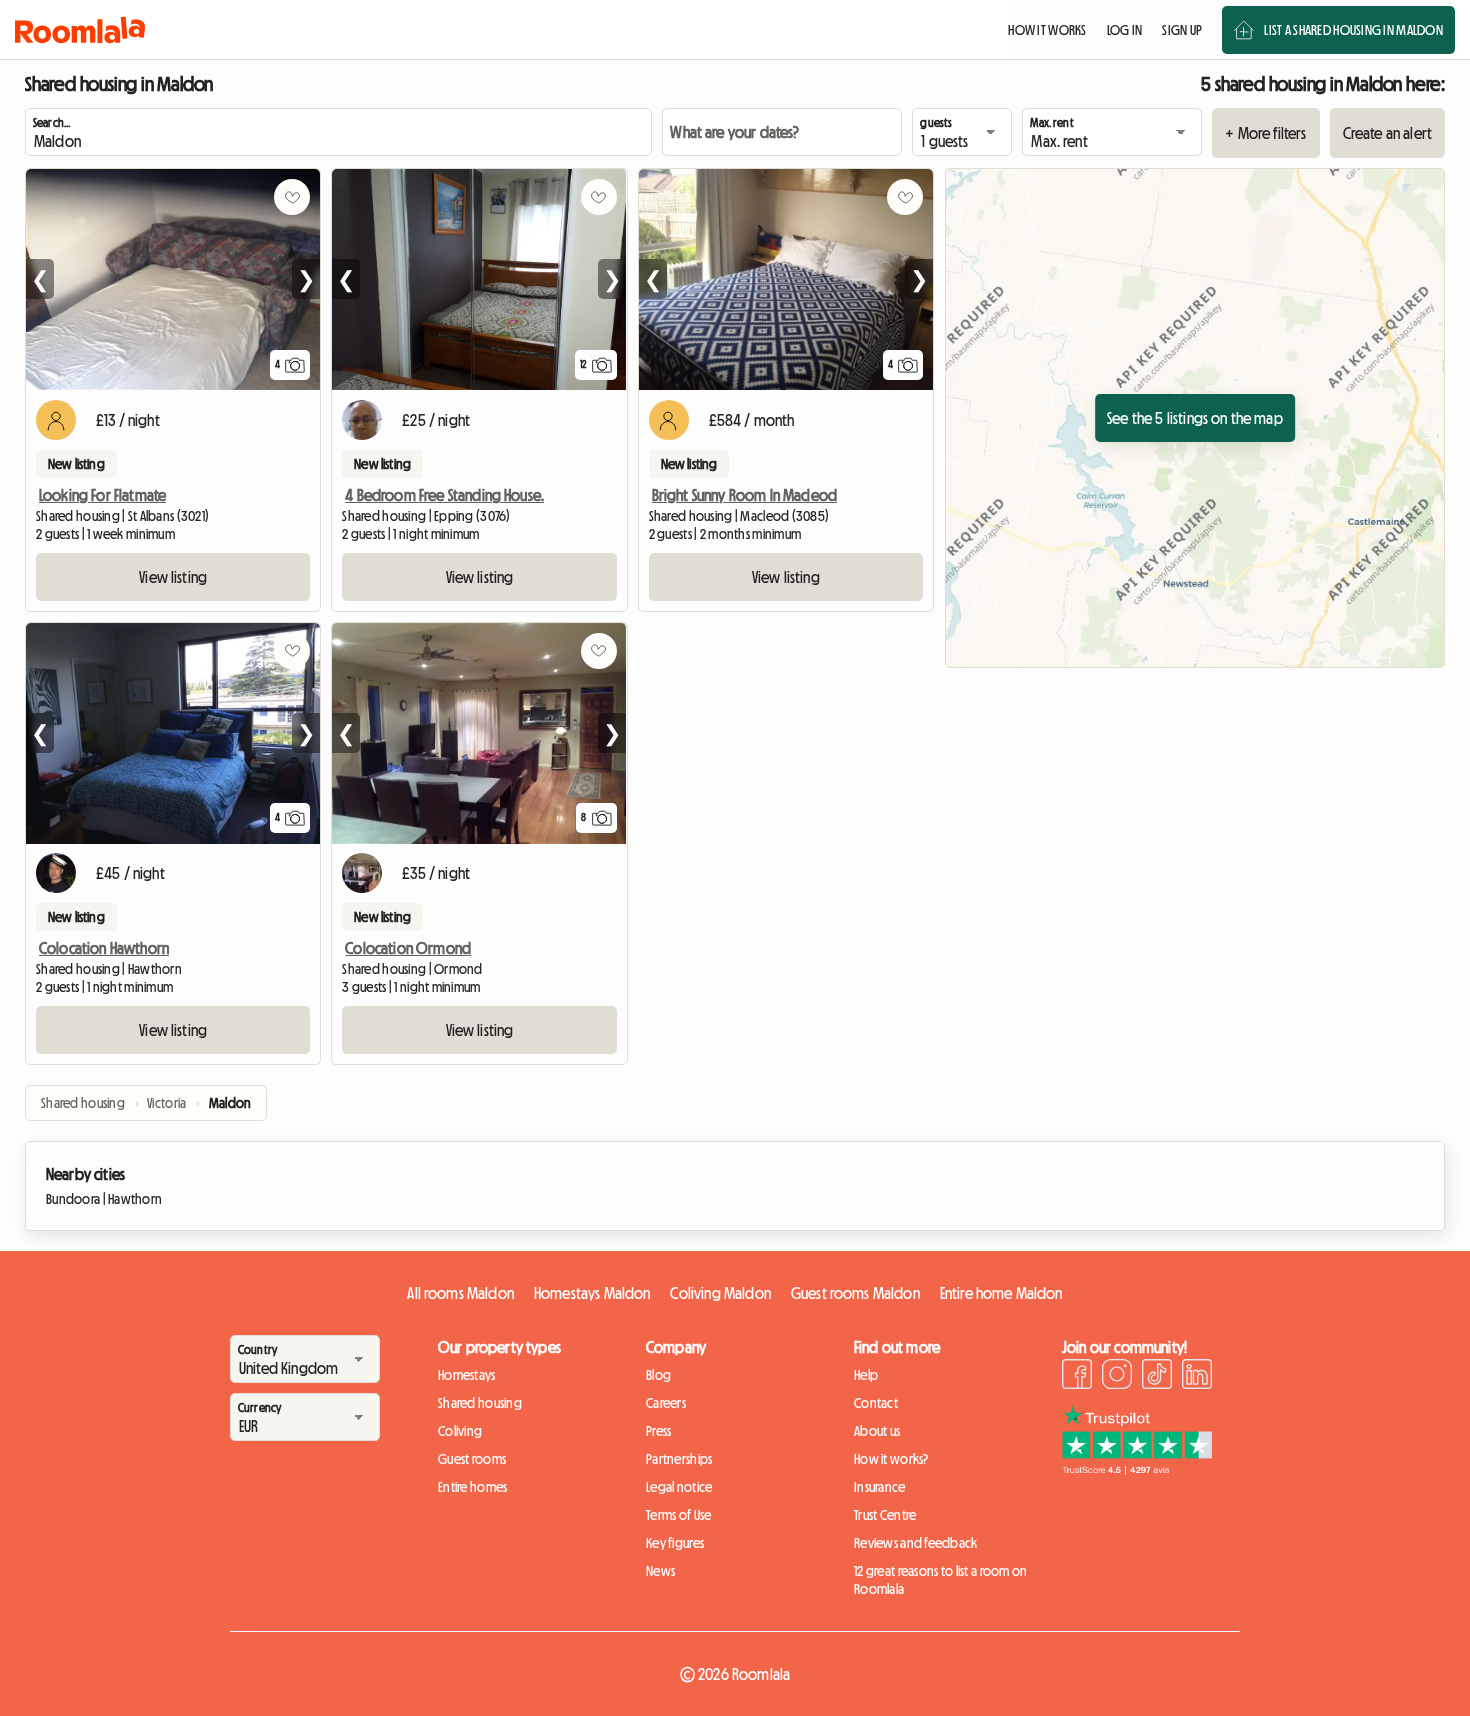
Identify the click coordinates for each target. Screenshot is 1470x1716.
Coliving (460, 1431)
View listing (173, 577)
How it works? (891, 1459)
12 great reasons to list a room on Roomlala (941, 1580)
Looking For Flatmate (102, 495)
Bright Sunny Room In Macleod (744, 495)
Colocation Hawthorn (104, 948)
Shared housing (480, 1403)
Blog (658, 1375)
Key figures (675, 1543)
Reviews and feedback (916, 1543)
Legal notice (679, 1487)
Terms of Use (678, 1515)
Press (658, 1431)
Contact (876, 1403)
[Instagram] (1117, 1377)
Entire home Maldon (1001, 1293)
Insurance (880, 1487)
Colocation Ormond (408, 948)
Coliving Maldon (720, 1293)
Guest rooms (472, 1459)
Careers (666, 1403)
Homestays (467, 1375)
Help (866, 1375)
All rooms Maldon (460, 1293)
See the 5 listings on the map (1195, 418)
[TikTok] (1157, 1377)
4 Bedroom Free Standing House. (444, 495)
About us (877, 1431)
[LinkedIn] (1197, 1377)
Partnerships (679, 1459)
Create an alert (1387, 133)
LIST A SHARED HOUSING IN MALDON (1353, 30)
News (660, 1571)
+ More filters (1265, 133)
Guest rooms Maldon (855, 1293)
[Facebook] (1077, 1377)
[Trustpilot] (1137, 1469)
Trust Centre (885, 1515)
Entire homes (472, 1487)
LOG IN (1125, 30)
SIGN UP (1182, 30)
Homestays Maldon (592, 1293)
